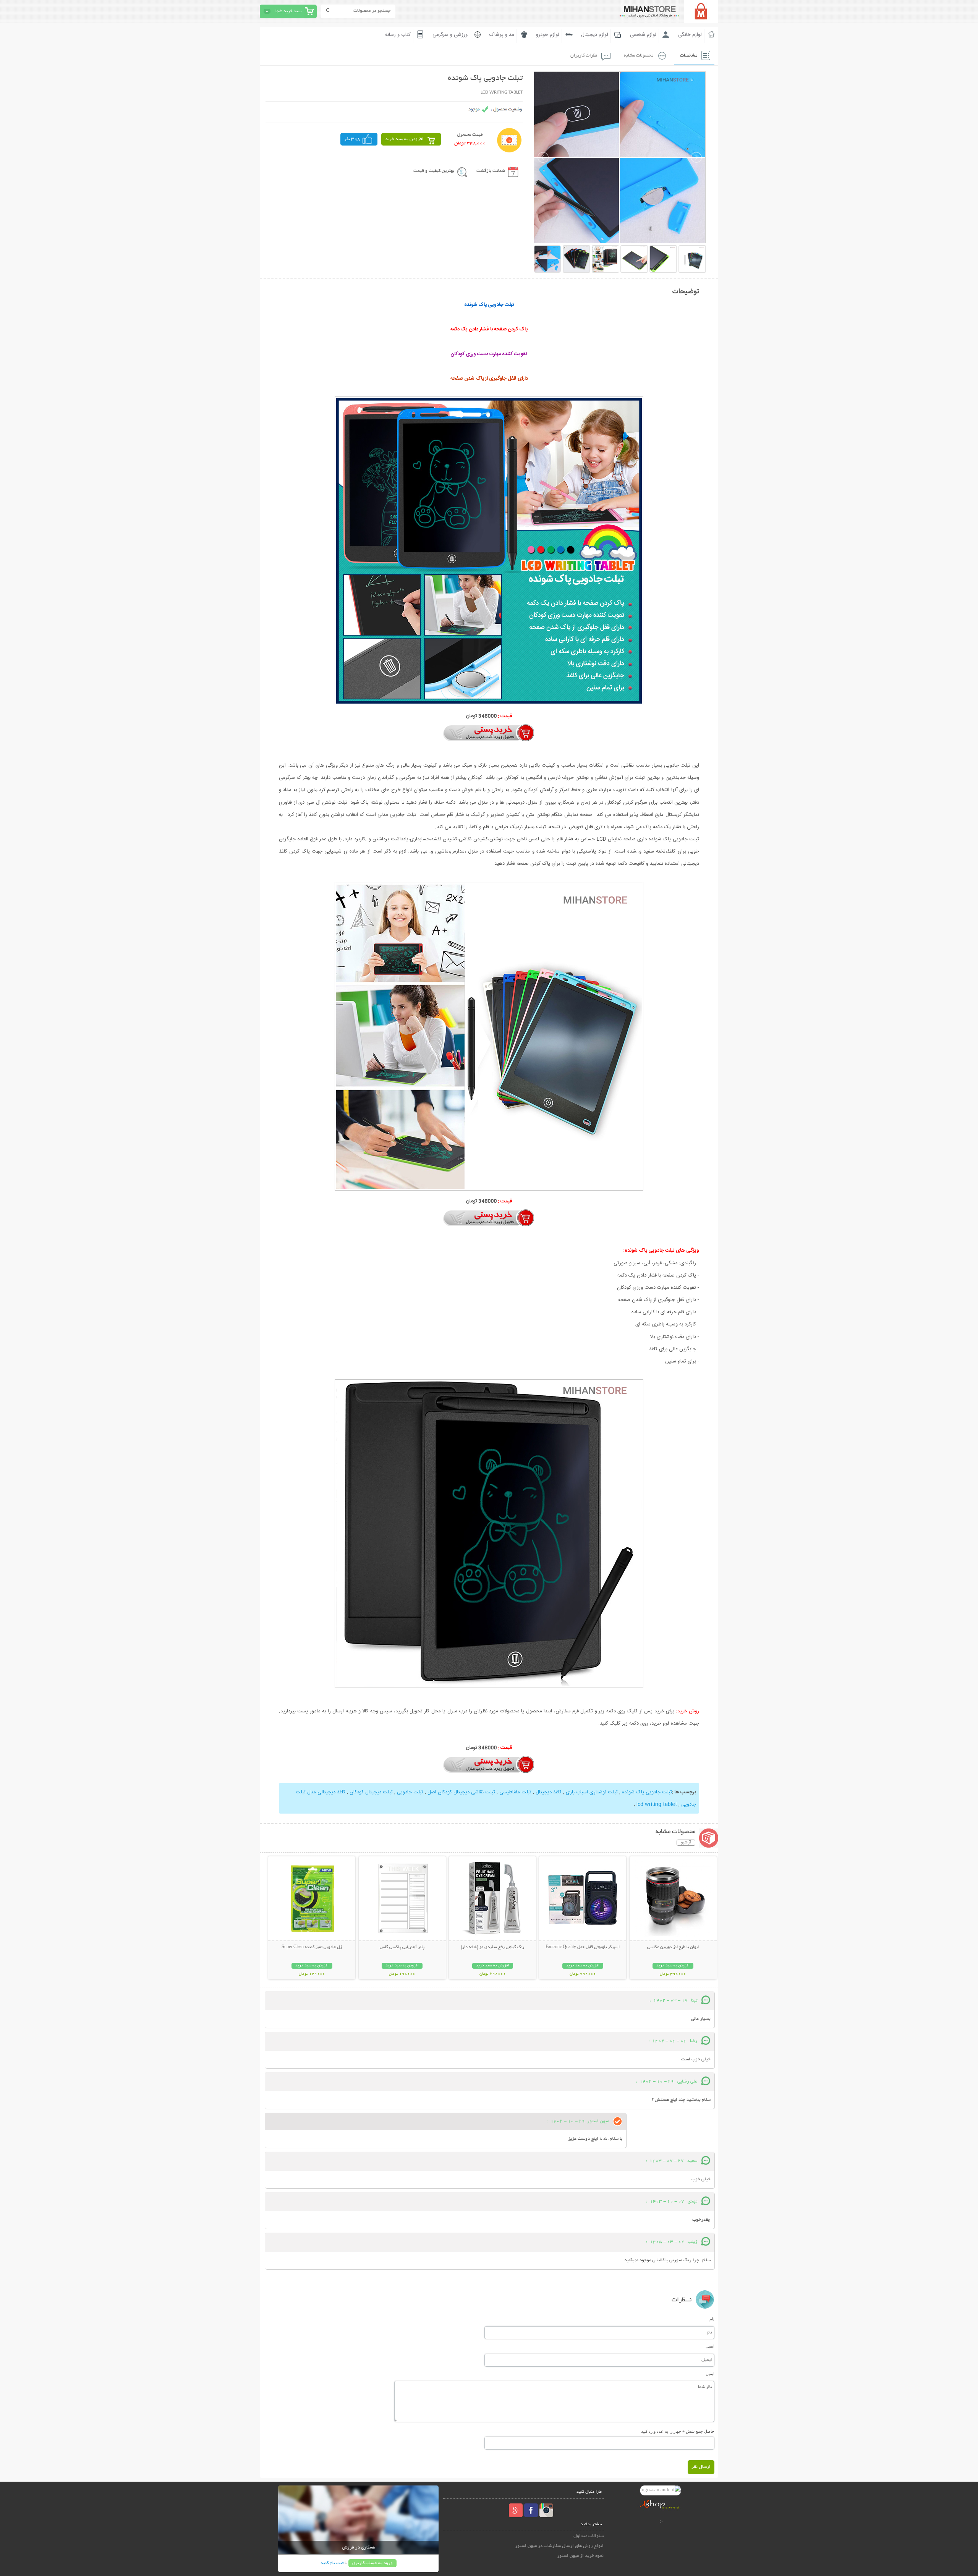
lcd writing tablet (656, 1804)
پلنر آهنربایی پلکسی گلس (402, 1947)
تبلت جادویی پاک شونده (646, 1792)
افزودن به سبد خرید (404, 139)
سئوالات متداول (589, 2536)
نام (712, 2319)
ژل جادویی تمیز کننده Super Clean (312, 1947)
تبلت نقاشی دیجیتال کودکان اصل (461, 1792)
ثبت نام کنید (332, 2563)
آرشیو (686, 1843)
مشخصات (689, 56)
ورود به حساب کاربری (372, 2563)
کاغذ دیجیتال (548, 1792)
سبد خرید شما (288, 11)
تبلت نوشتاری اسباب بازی (591, 1792)
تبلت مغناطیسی (515, 1792)
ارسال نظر (701, 2467)
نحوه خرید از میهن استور (580, 2556)
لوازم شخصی (643, 35)
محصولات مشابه (639, 56)
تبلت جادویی (409, 1792)
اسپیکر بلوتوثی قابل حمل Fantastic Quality (583, 1947)
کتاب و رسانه (398, 35)
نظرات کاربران (584, 56)
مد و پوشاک (502, 35)
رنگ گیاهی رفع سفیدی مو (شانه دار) (492, 1947)
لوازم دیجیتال (595, 35)
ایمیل (710, 2346)
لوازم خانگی (690, 35)
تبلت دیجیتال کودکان (370, 1792)
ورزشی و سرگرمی (450, 35)
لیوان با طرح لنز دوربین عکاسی (673, 1947)
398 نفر (352, 139)
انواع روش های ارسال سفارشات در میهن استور (559, 2546)
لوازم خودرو (548, 35)
